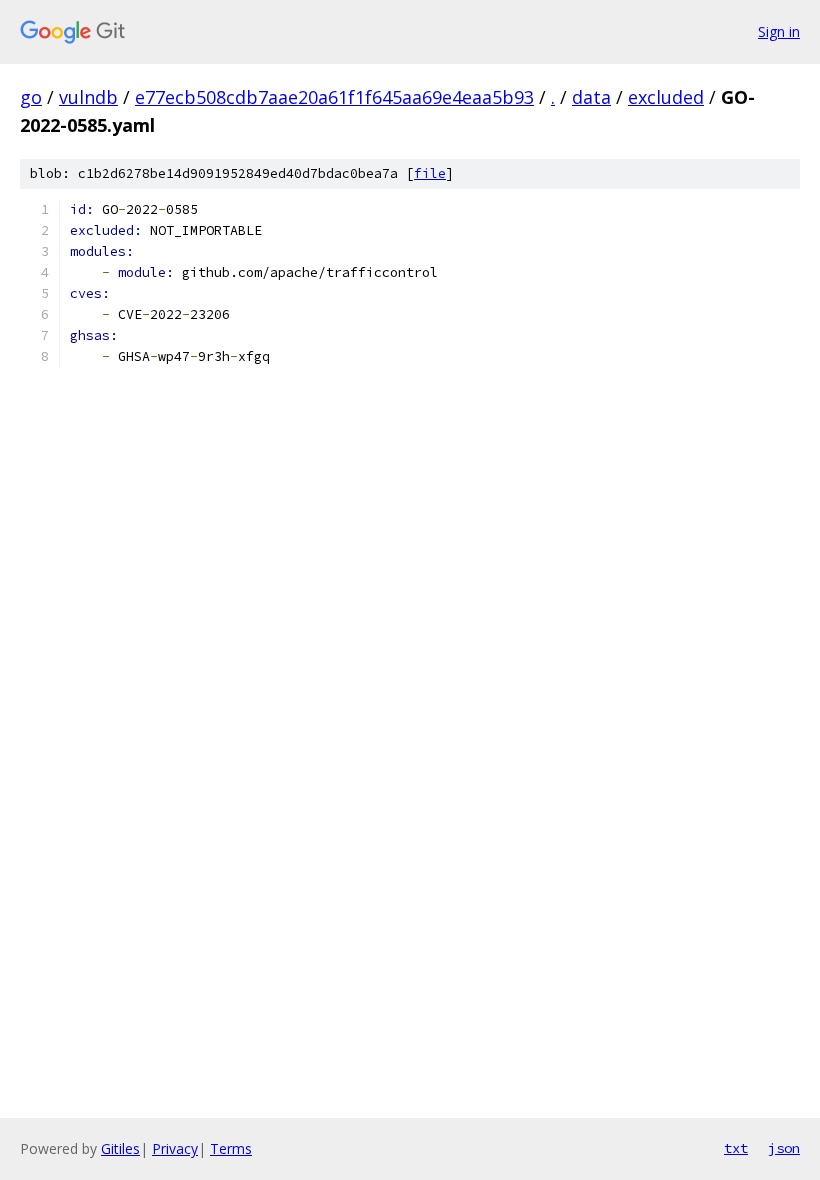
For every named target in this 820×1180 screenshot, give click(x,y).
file (430, 173)
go (31, 97)
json (784, 1148)
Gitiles (120, 1148)
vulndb (88, 97)
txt (736, 1148)
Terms (231, 1148)
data (591, 97)
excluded (666, 97)
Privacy (175, 1148)
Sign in (779, 31)
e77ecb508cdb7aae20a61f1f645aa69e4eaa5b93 (334, 97)
